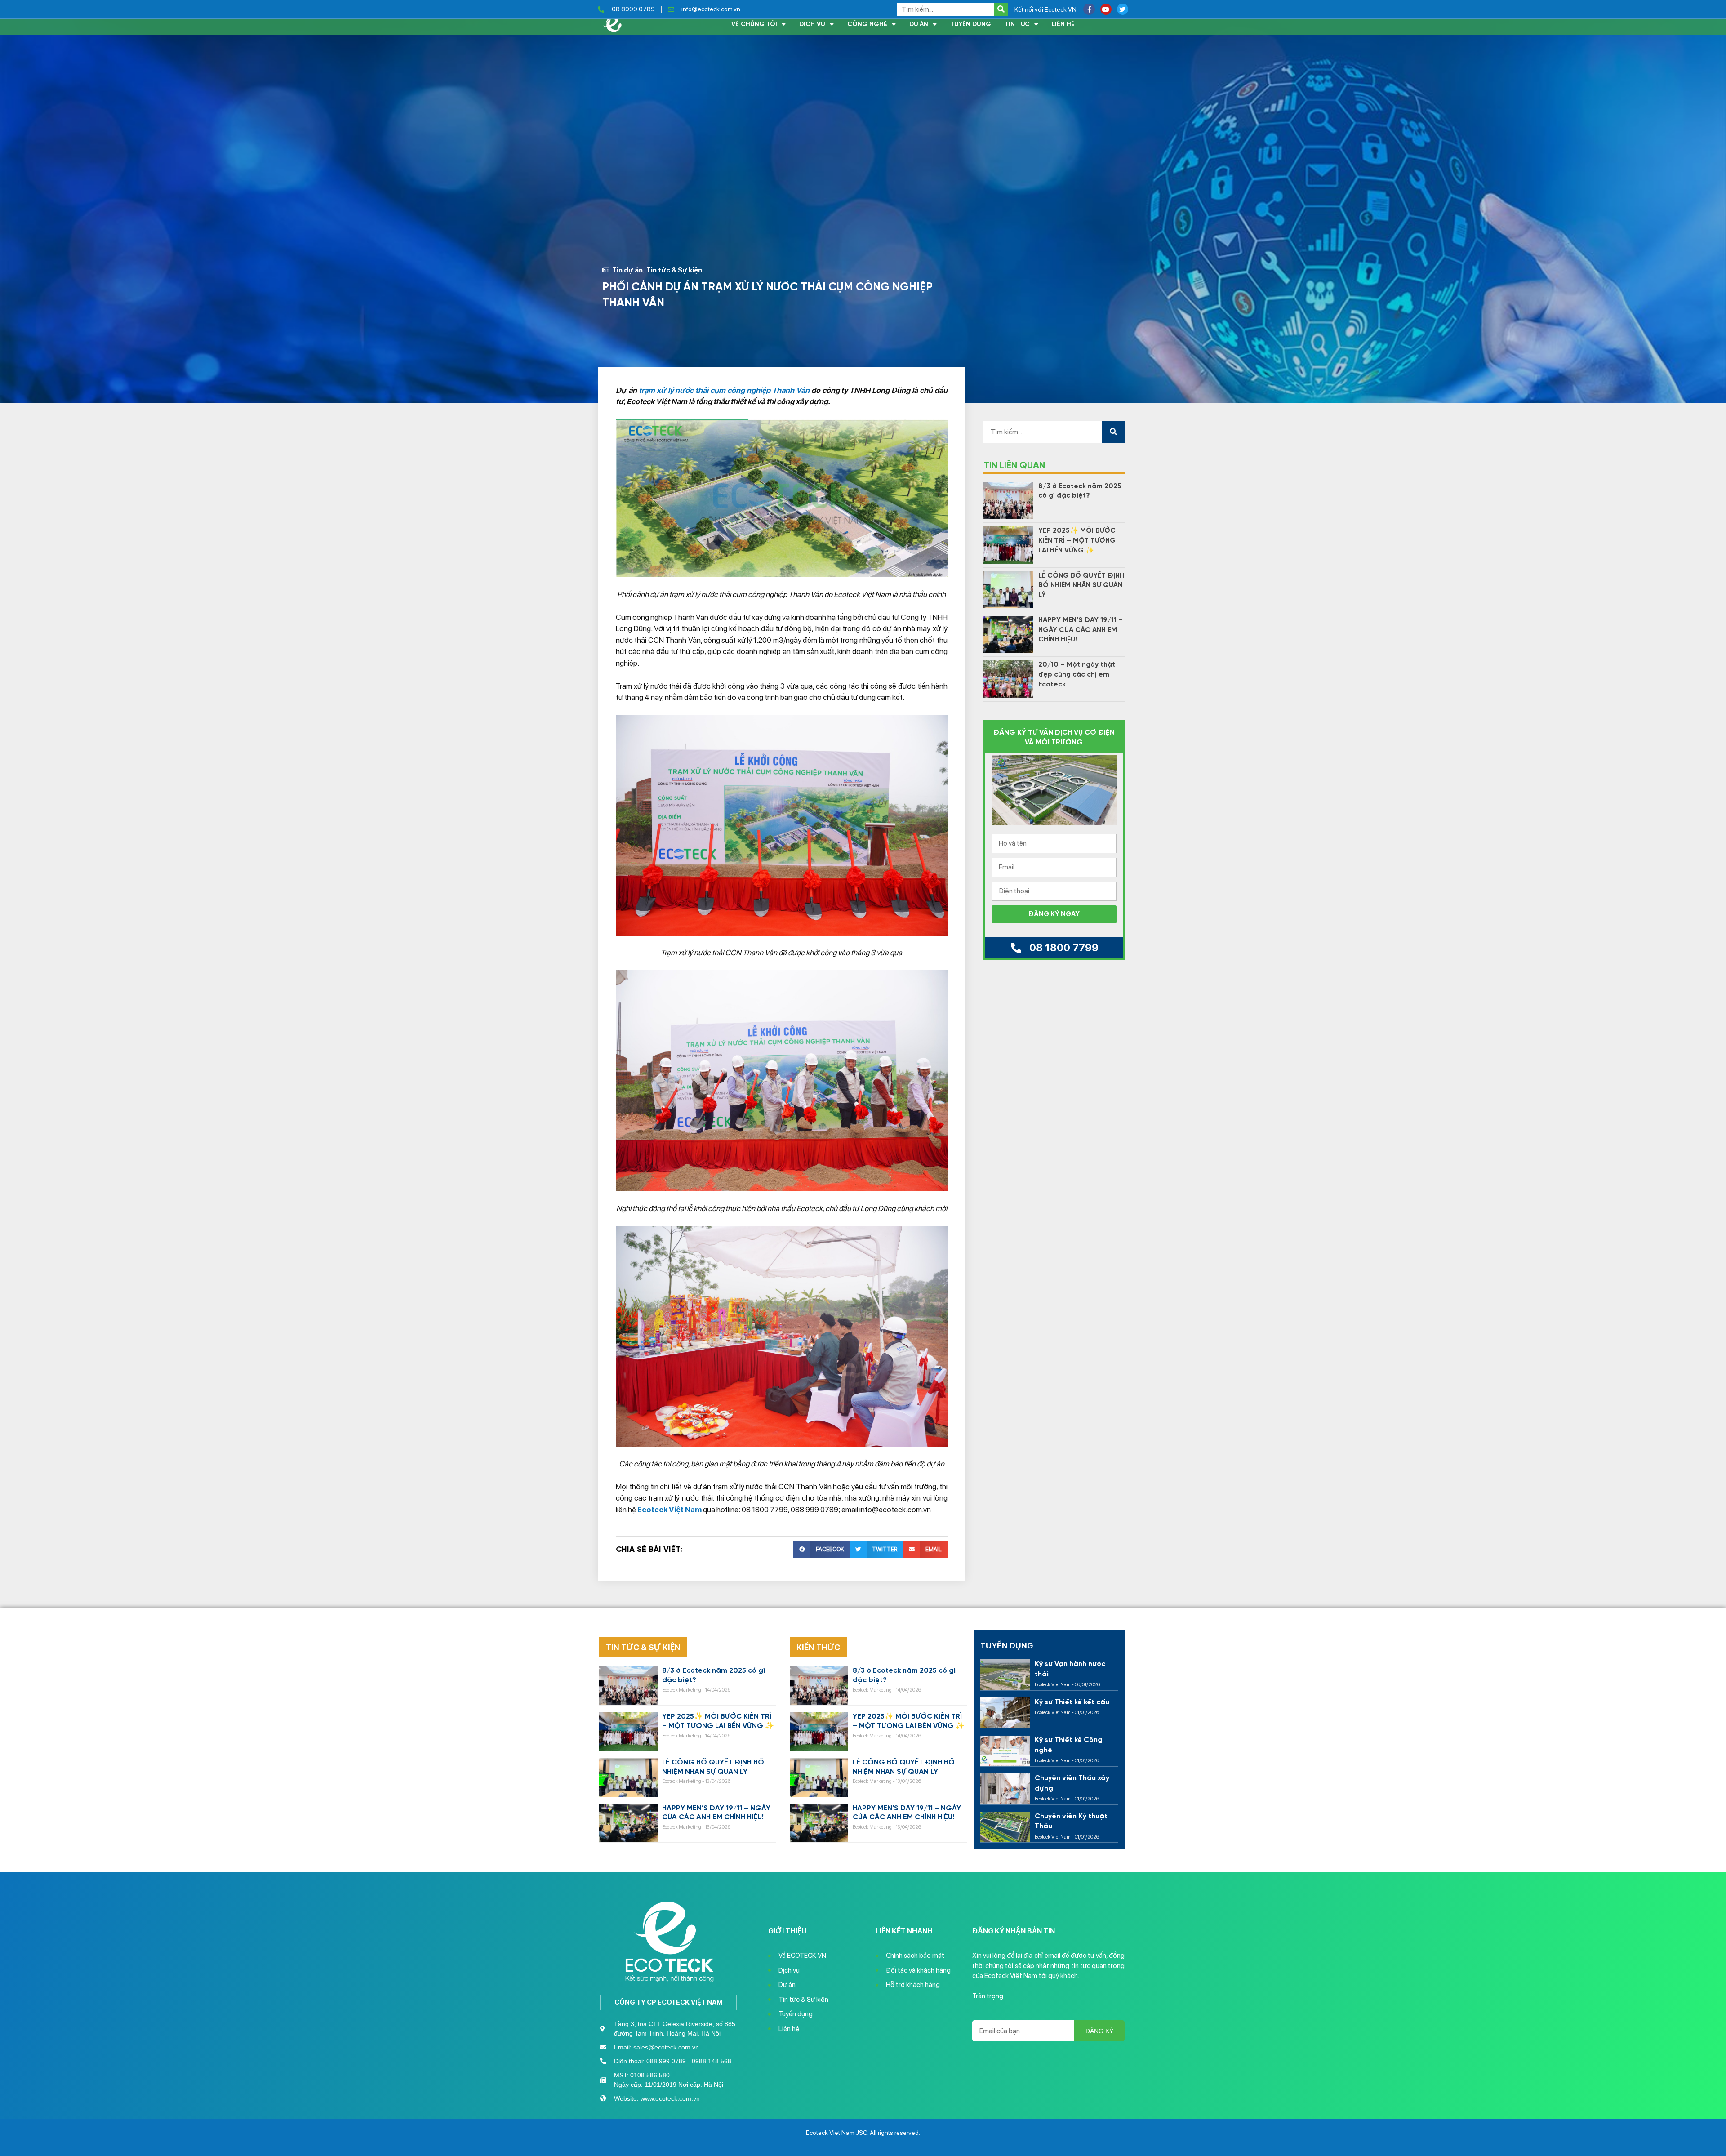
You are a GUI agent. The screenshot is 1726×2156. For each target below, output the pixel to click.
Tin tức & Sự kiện (674, 270)
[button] (821, 1550)
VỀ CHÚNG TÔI (754, 24)
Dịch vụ (812, 24)
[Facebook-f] (1089, 9)
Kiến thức (818, 1647)
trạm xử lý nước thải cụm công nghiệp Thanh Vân (724, 390)
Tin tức (1017, 24)
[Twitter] (1123, 9)
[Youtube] (1106, 9)
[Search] (1001, 9)
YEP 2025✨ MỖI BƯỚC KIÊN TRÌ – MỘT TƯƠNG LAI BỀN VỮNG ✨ (1077, 541)
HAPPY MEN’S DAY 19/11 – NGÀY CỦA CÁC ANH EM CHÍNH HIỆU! (1081, 630)
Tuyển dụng (971, 24)
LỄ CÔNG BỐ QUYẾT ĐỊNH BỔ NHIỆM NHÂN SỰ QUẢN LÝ (1081, 586)
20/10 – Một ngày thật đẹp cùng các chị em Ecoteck (1077, 675)
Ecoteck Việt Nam (669, 1510)
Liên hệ (1063, 24)
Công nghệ (867, 24)
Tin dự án (627, 270)
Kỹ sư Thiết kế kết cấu (1072, 1702)
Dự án (919, 24)
